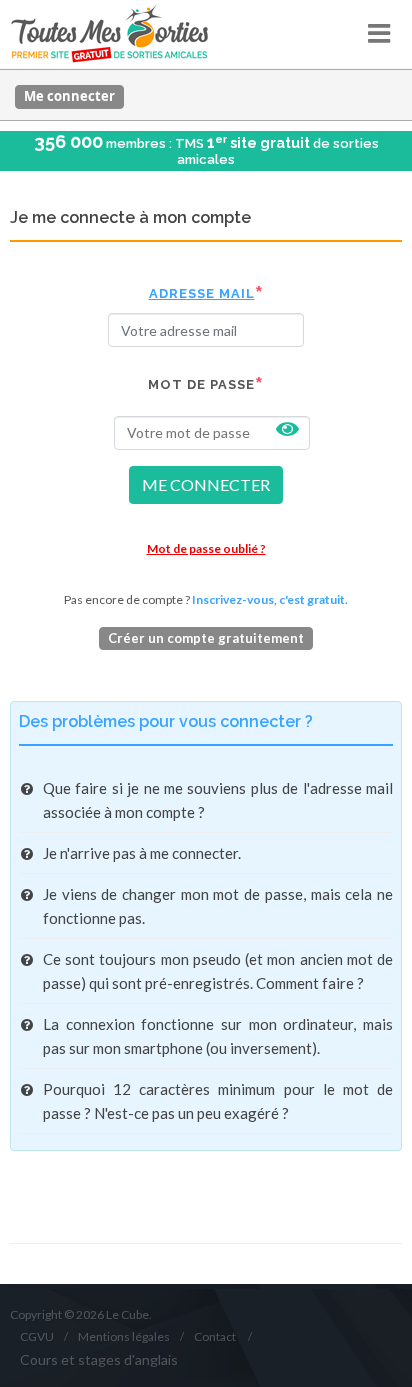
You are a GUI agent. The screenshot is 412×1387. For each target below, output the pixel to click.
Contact (215, 1336)
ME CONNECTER (206, 484)
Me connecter (69, 96)
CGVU (37, 1336)
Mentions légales (124, 1336)
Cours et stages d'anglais (99, 1359)
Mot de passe (201, 384)
